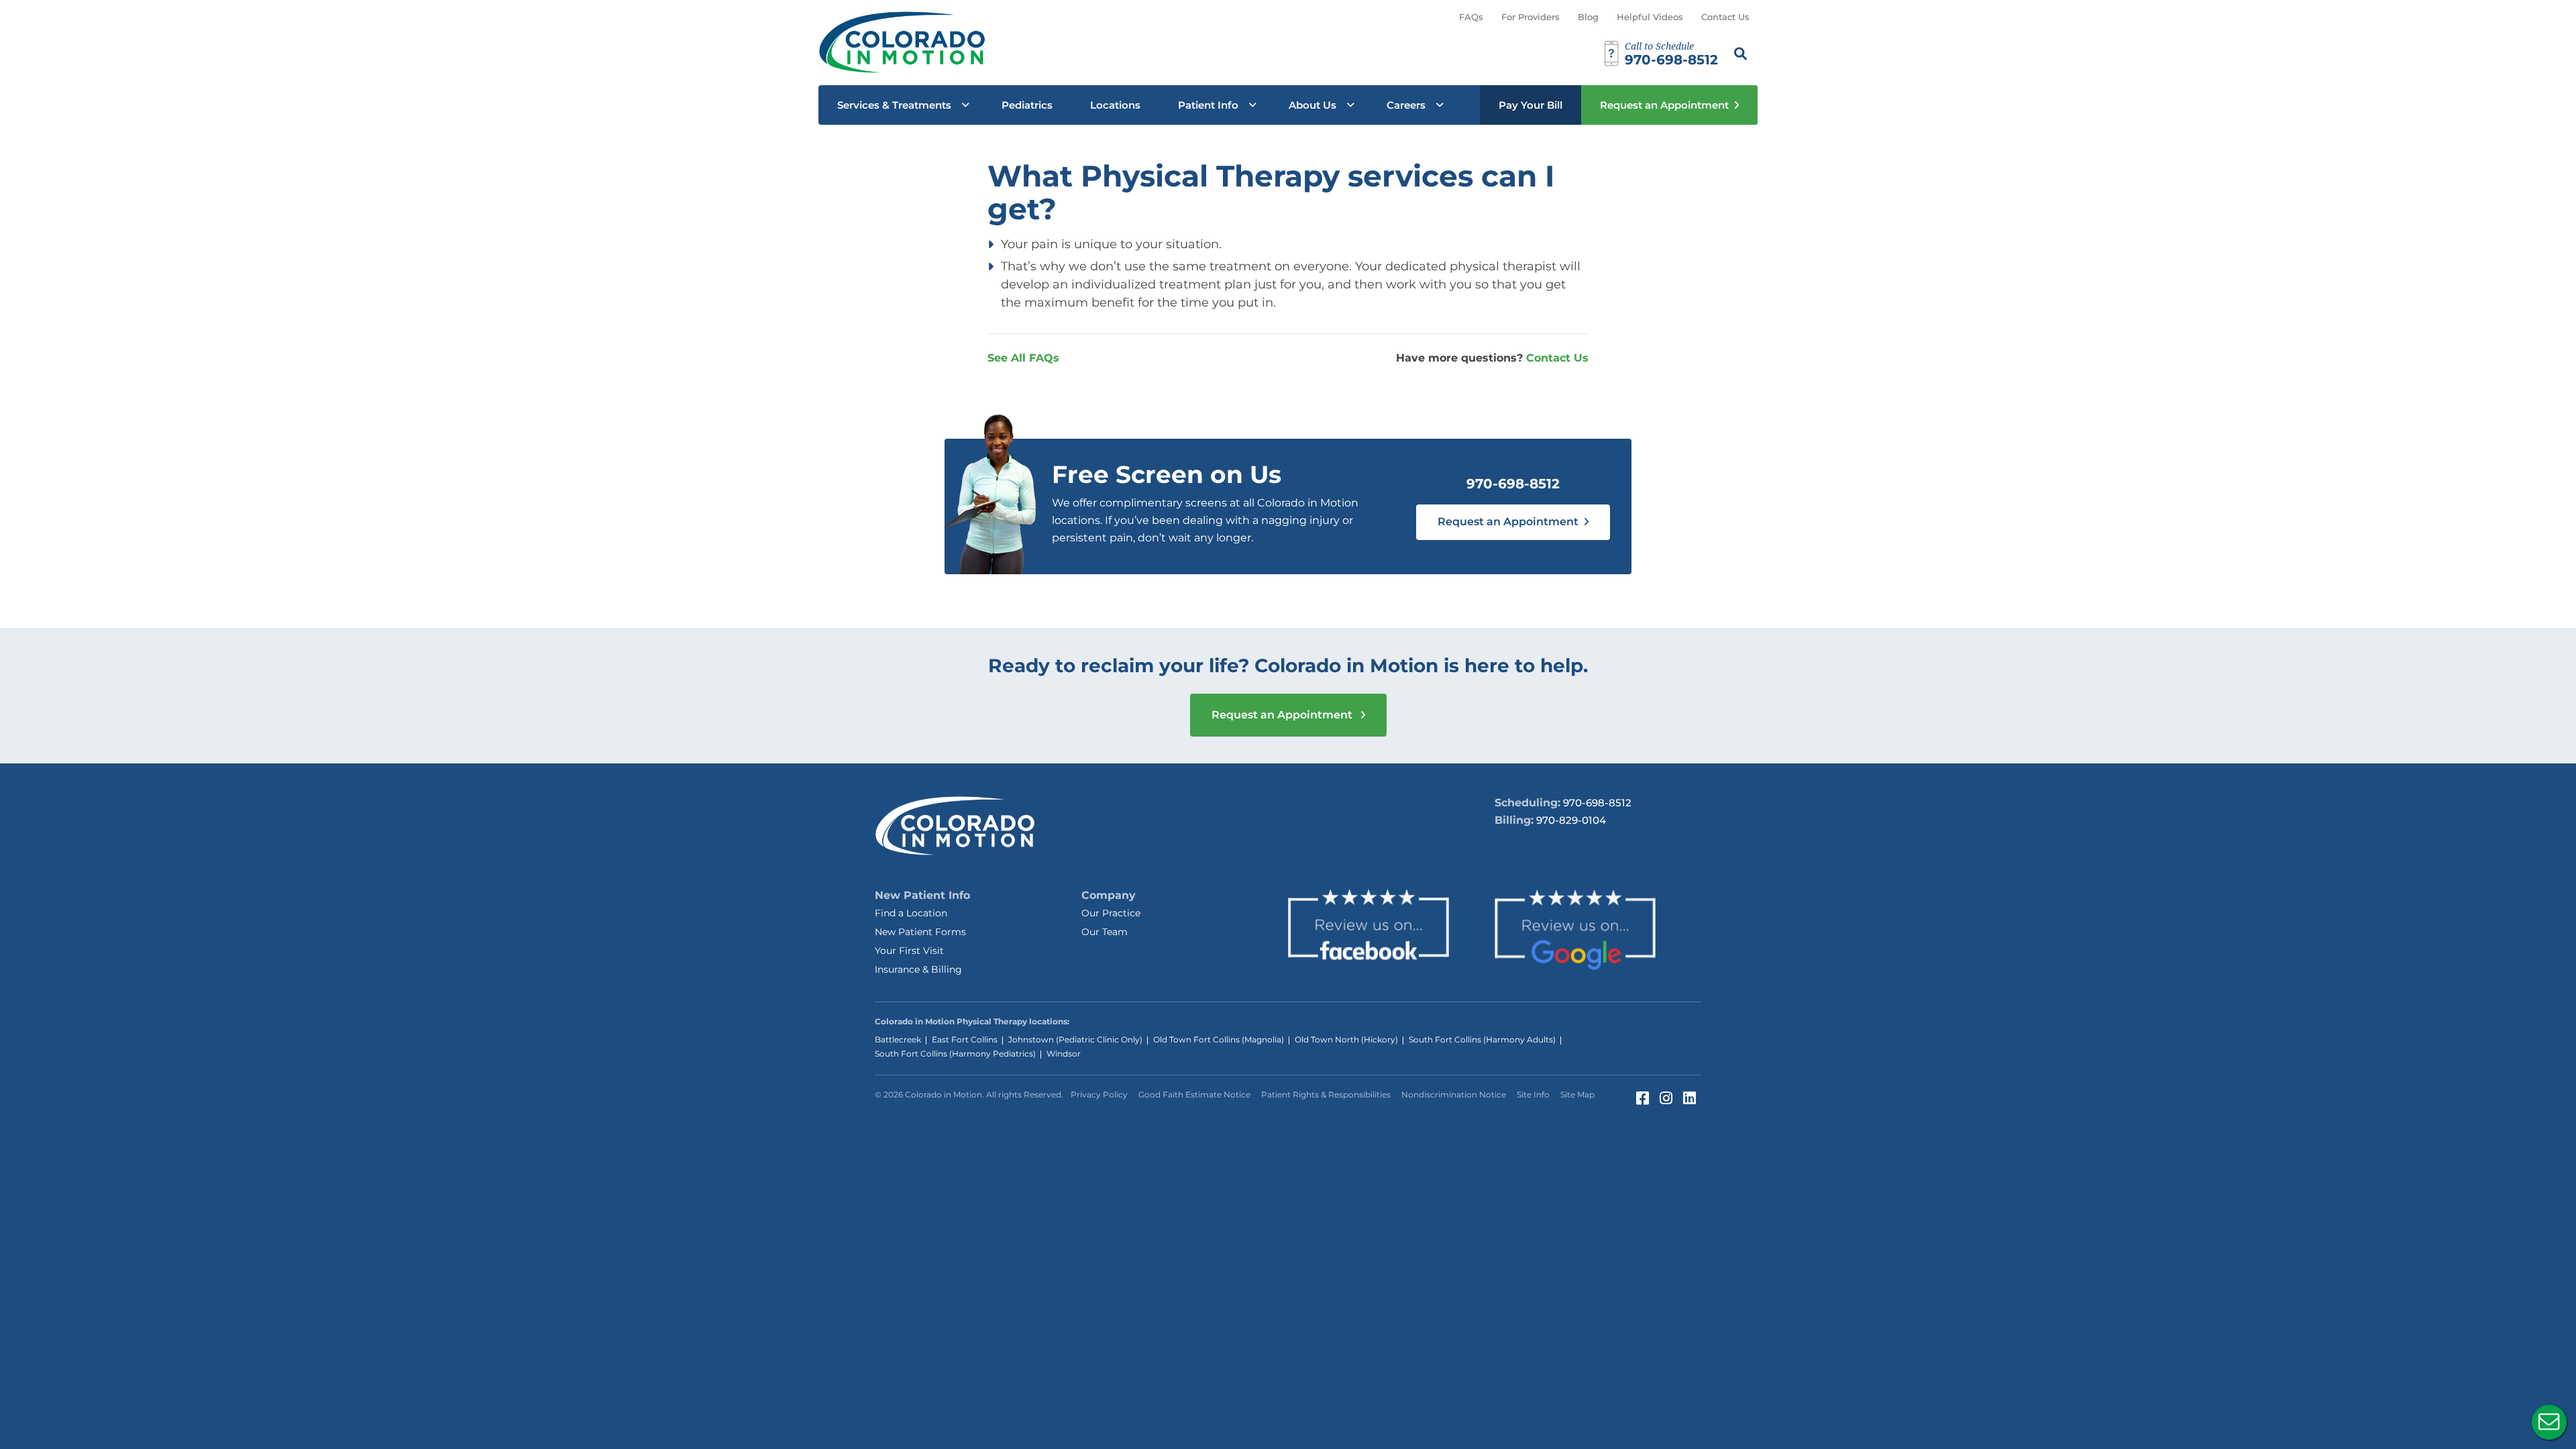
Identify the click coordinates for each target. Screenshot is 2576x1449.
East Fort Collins (965, 1039)
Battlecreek (898, 1039)
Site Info (1533, 1094)
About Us (1312, 105)
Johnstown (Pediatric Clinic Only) (1075, 1039)
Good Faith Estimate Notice (1194, 1094)
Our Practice (1111, 913)
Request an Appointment (1664, 105)
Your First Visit (909, 951)
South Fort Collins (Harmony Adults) (1482, 1039)
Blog (1588, 17)
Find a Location (911, 913)
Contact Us (1725, 17)
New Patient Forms (920, 932)
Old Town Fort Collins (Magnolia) (1219, 1039)
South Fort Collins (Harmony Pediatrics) (955, 1054)
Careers (1406, 105)
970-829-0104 (1571, 820)
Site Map (1577, 1094)
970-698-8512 (1513, 484)
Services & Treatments (894, 105)
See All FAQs (1023, 358)
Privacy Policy (1099, 1094)
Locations (1115, 105)
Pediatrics (1027, 105)
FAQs (1471, 17)
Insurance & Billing (918, 969)
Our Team (1105, 932)
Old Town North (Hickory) (1346, 1039)
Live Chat (2549, 1422)
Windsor (1064, 1054)
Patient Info (1208, 105)
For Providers (1531, 17)
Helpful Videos (1650, 17)
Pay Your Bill (1531, 105)
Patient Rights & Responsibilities (1326, 1094)
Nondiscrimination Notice (1454, 1094)
